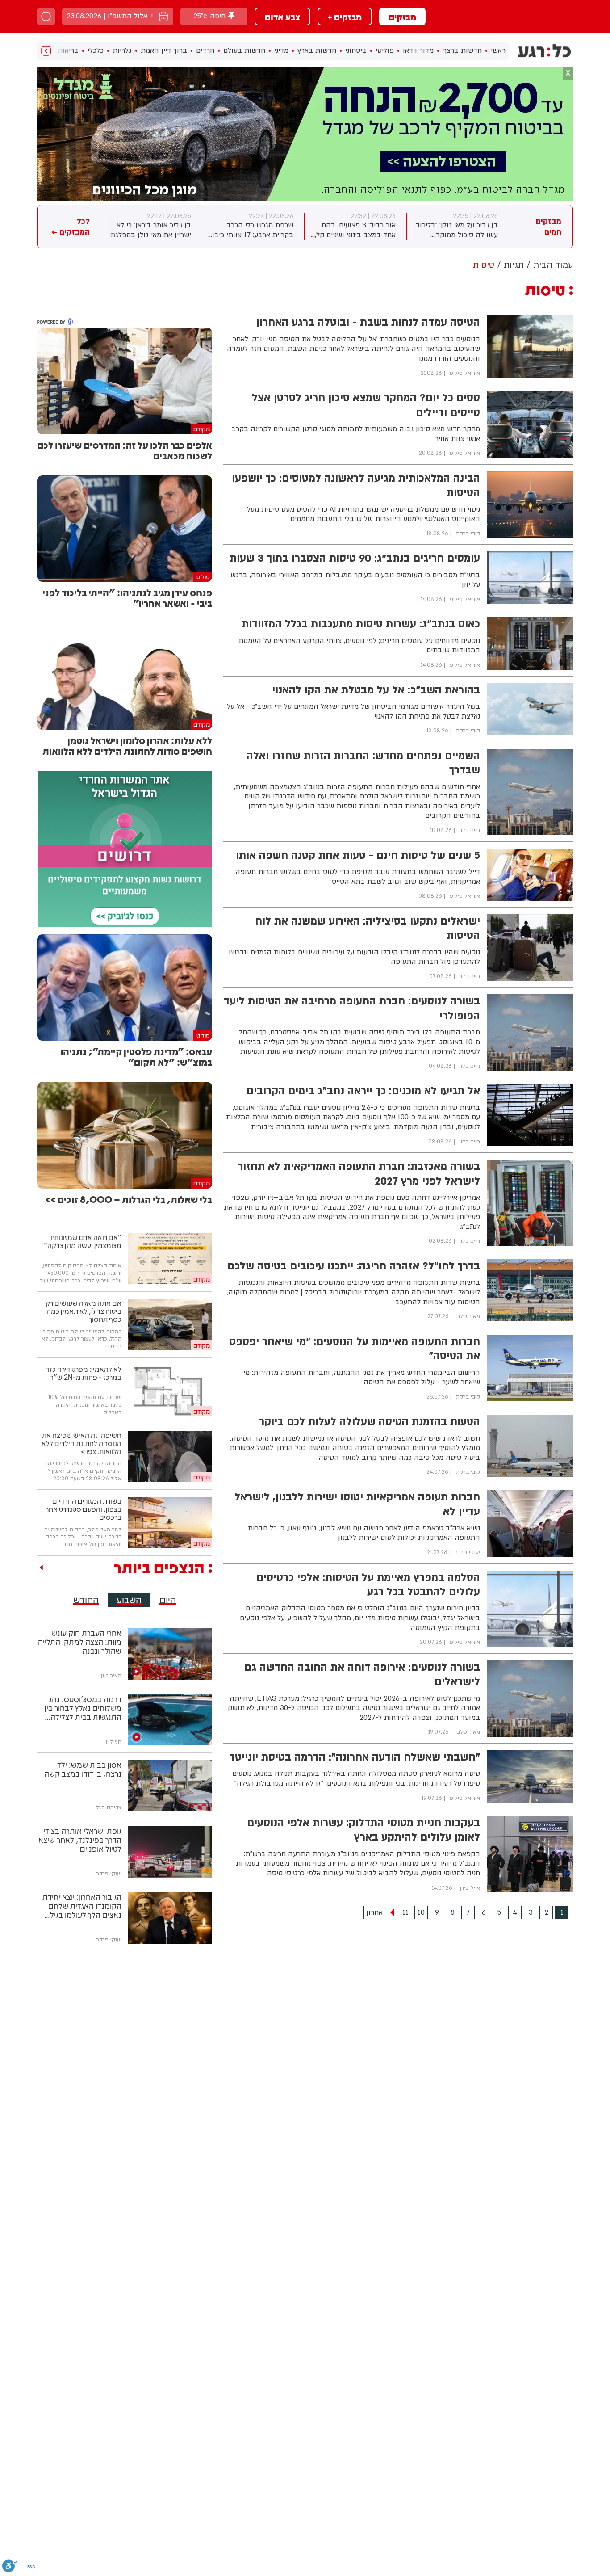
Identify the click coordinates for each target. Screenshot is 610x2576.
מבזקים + (345, 17)
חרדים (205, 50)
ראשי (498, 50)
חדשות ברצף (462, 50)
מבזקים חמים (549, 227)
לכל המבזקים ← (71, 227)
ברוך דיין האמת (164, 50)
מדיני (281, 50)
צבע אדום (282, 17)
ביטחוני (356, 50)
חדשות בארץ (317, 50)
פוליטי (385, 50)
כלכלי (96, 50)
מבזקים (402, 17)
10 (421, 1912)
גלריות (122, 50)
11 (405, 1912)
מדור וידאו (418, 50)
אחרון (374, 1912)
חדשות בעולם (244, 50)
